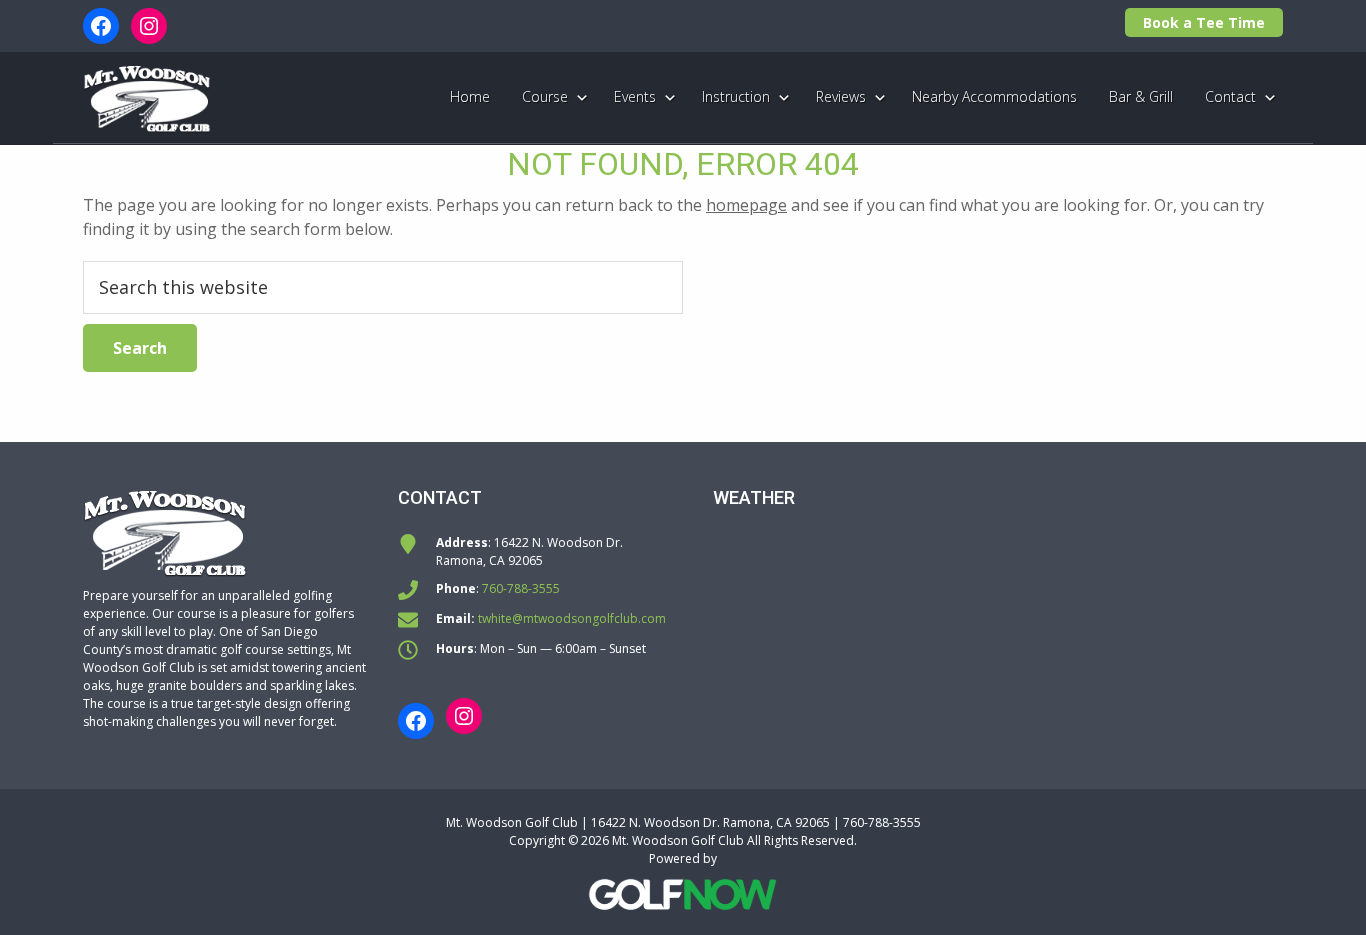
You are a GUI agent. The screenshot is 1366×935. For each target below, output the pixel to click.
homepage (746, 205)
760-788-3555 (521, 588)
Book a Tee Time (1204, 22)
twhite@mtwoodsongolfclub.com (572, 618)
